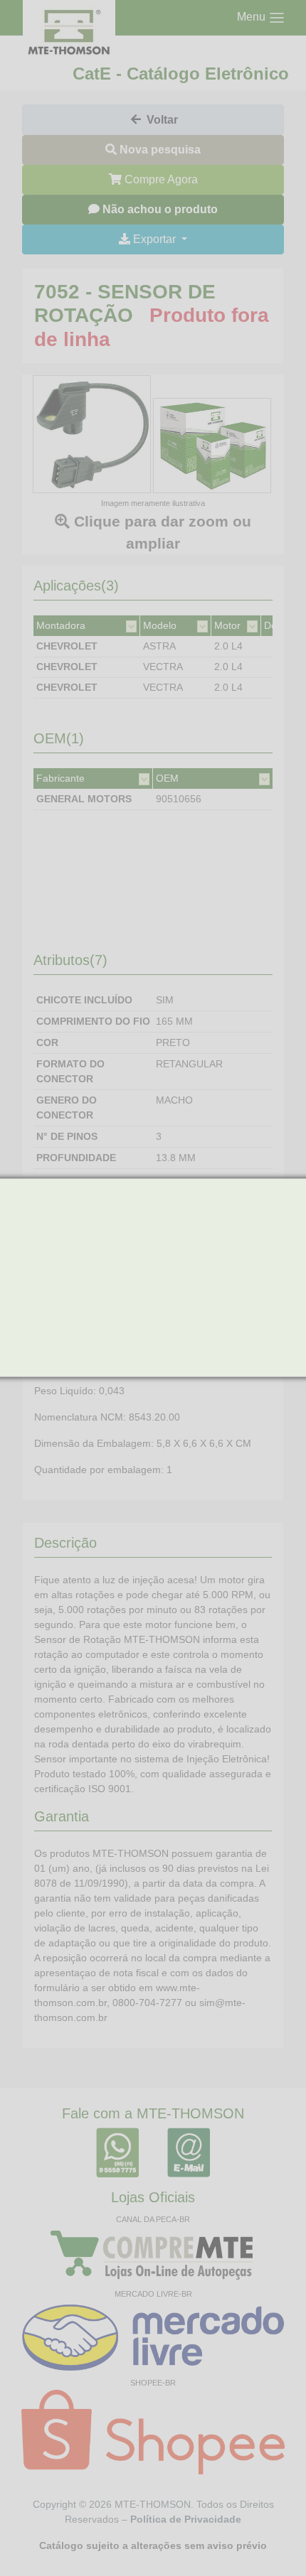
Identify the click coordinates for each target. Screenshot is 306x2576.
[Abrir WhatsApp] (270, 2540)
